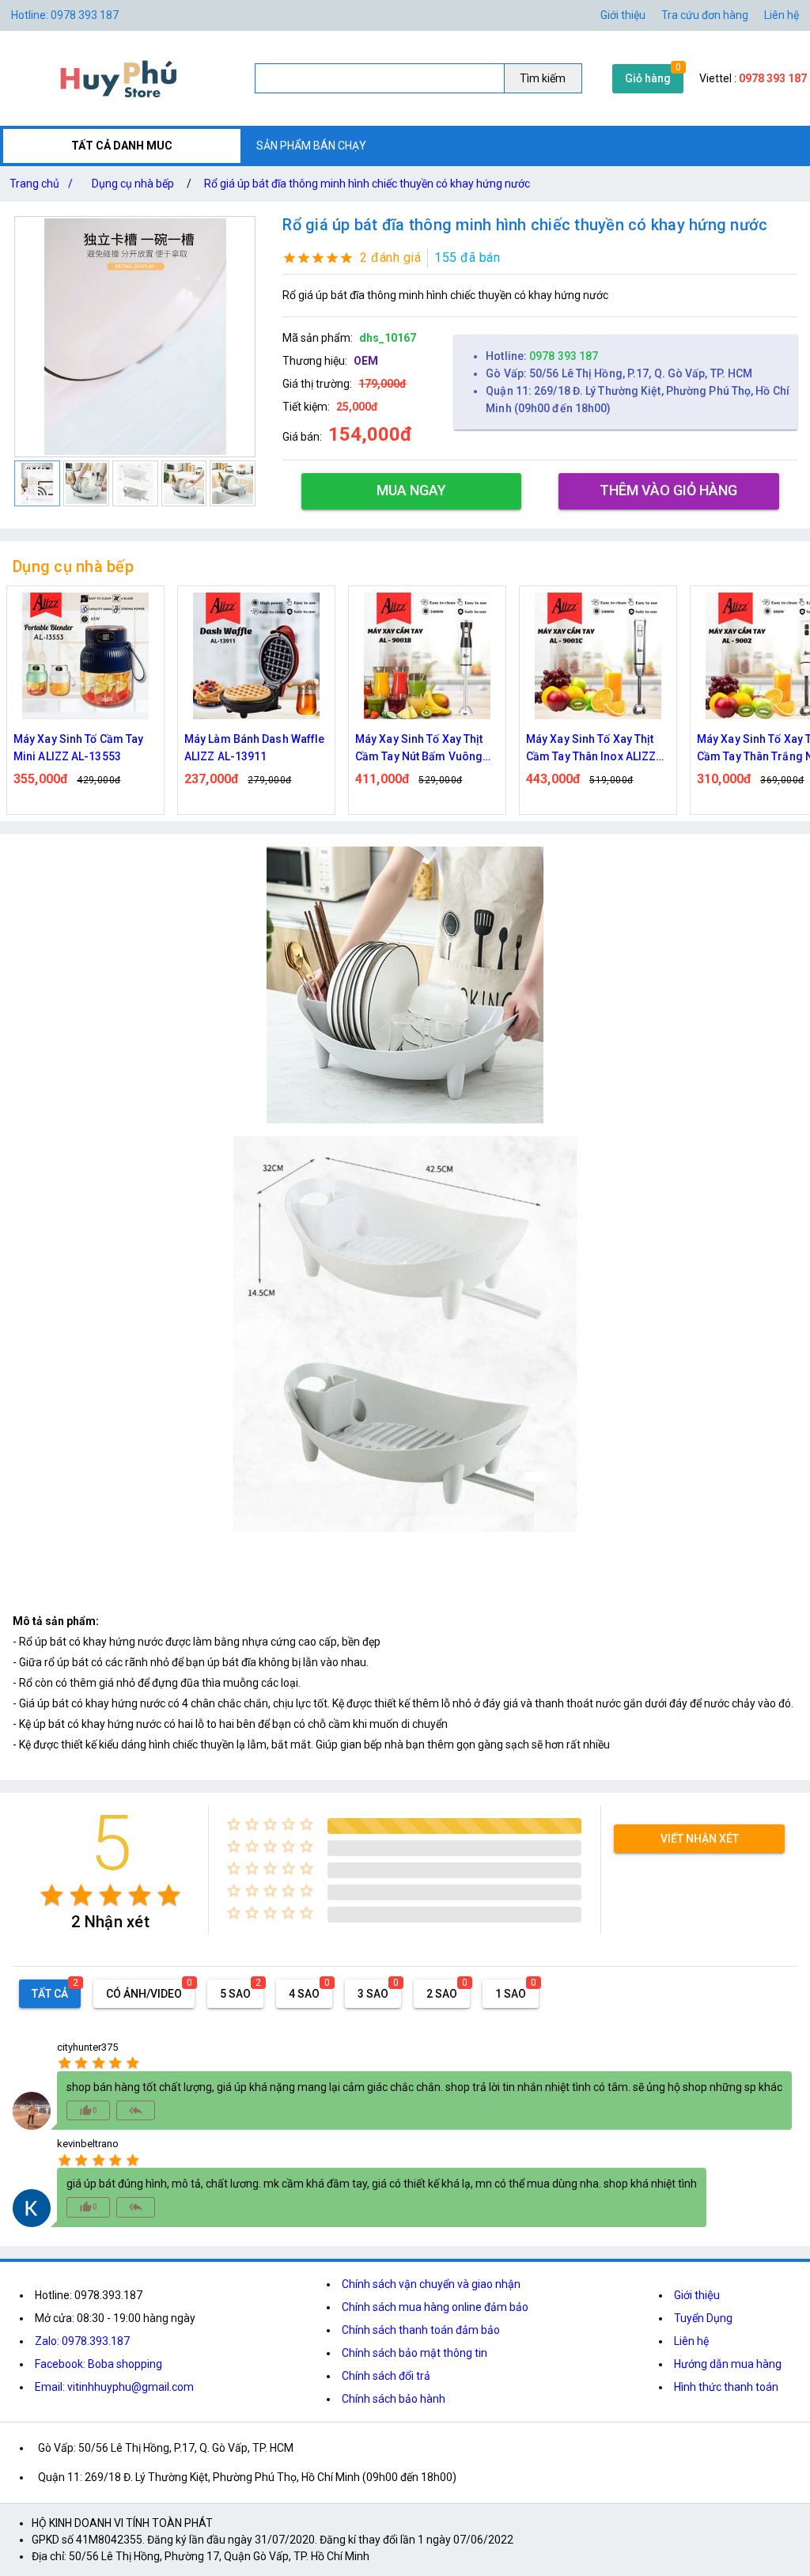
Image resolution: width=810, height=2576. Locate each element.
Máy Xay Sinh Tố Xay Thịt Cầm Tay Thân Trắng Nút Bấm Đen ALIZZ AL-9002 (590, 749)
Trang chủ (41, 184)
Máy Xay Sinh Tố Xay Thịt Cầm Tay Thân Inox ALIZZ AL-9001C (420, 749)
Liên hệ (782, 15)
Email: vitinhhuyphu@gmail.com (114, 2387)
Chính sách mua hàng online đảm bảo (435, 2307)
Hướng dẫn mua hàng (728, 2364)
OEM (366, 361)
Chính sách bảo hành (394, 2399)
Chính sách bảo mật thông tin (414, 2353)
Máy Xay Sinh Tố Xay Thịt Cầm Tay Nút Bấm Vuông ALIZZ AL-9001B (248, 749)
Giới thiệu (697, 2295)
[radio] (52, 1895)
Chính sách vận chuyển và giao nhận (431, 2284)
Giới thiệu (623, 15)
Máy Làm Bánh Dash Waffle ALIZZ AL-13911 (83, 748)
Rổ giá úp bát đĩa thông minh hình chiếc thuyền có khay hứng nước (367, 184)
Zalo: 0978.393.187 (82, 2341)
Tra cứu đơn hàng (705, 15)
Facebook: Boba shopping (98, 2364)
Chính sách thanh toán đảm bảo (421, 2330)
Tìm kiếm (543, 78)
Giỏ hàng (648, 78)
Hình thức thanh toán (726, 2387)
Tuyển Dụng (703, 2318)
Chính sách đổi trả (386, 2376)
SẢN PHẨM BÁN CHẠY (311, 146)
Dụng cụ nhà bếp (133, 184)
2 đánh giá (390, 258)
